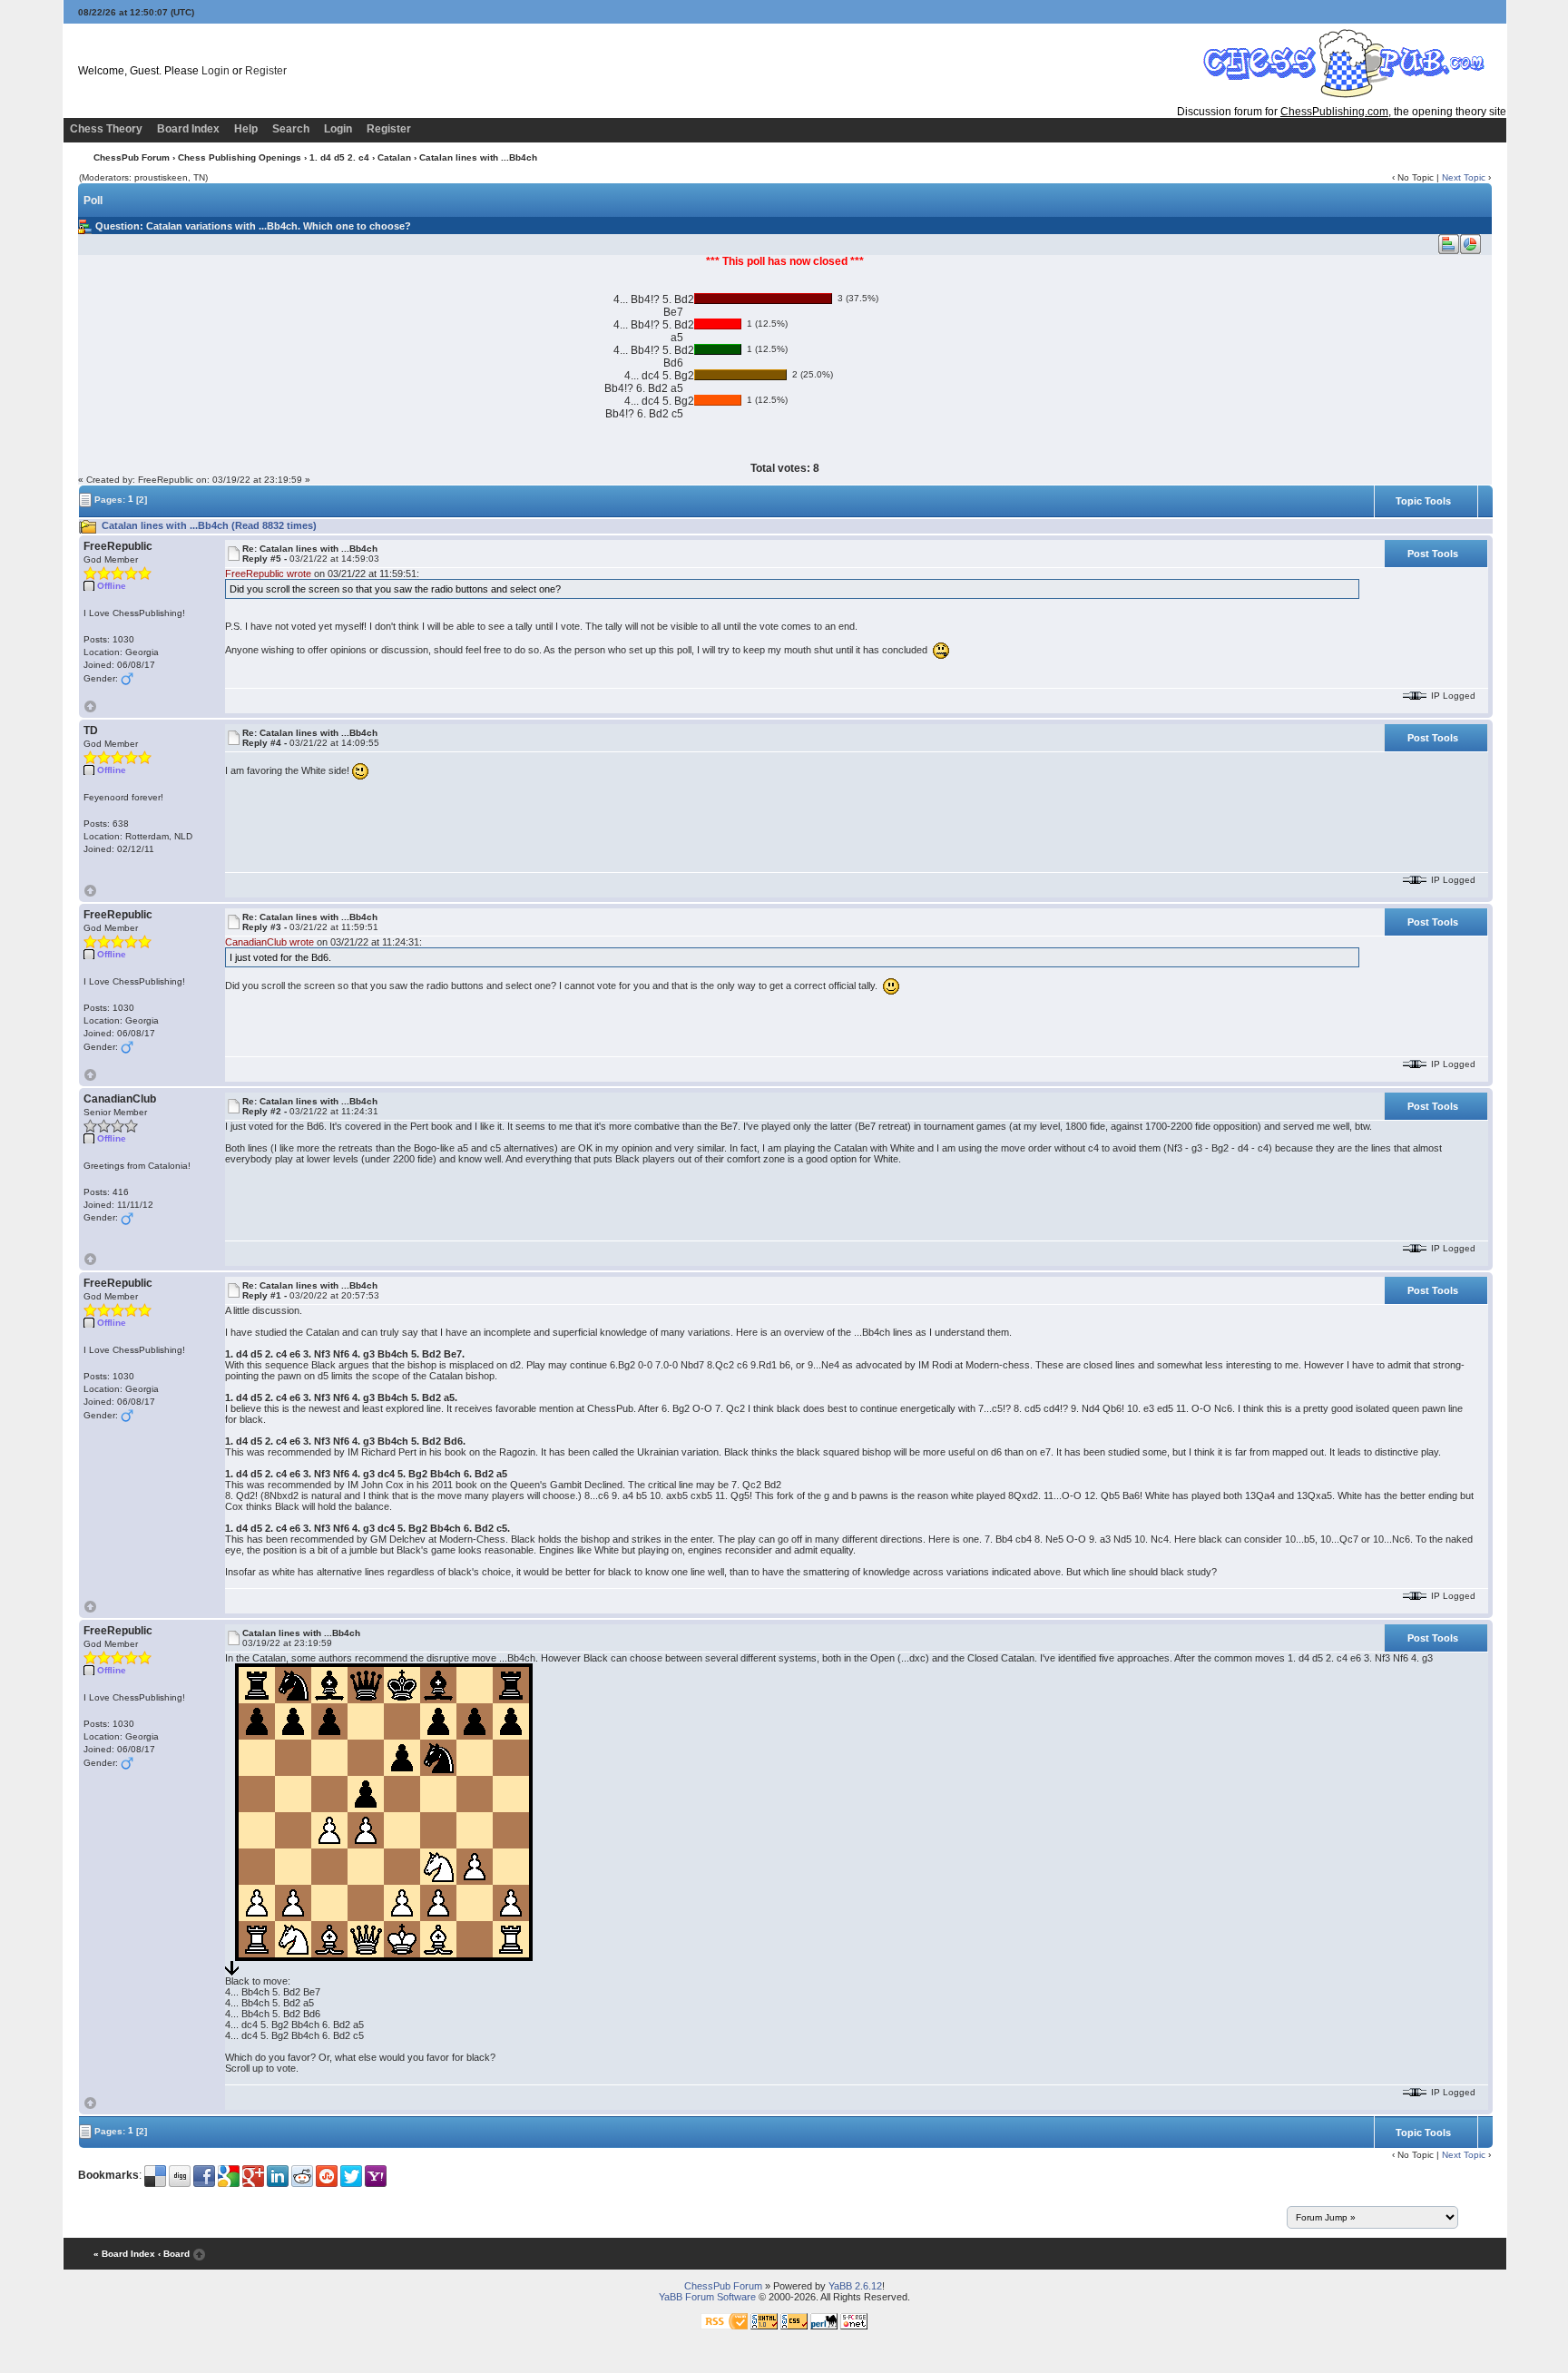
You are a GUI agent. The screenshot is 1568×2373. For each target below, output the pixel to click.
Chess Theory (106, 129)
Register (266, 71)
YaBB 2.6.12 (855, 2286)
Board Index (188, 129)
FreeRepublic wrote (268, 574)
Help (246, 129)
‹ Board (174, 2254)
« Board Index (124, 2254)
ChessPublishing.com (1334, 112)
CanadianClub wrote (269, 942)
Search (291, 129)
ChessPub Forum (132, 157)
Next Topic (1464, 177)
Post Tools (1433, 554)
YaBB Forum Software (707, 2297)
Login (216, 71)
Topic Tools (1423, 501)
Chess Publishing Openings (240, 157)
